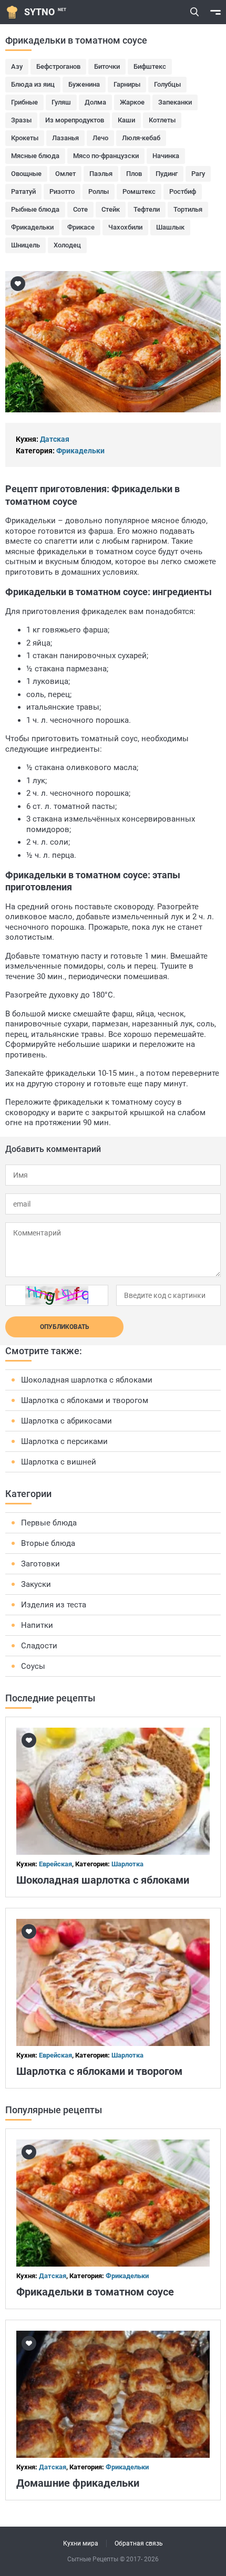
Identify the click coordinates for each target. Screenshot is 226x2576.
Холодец (67, 245)
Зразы (21, 120)
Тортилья (188, 209)
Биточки (107, 66)
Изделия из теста (54, 1605)
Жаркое (132, 102)
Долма (95, 102)
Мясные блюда (35, 156)
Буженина (84, 84)
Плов (134, 174)
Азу (17, 66)
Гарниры (127, 84)
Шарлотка (127, 1864)
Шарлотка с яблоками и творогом (85, 1400)
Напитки (37, 1625)
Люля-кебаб (141, 138)
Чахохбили (125, 227)
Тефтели (147, 209)
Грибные (24, 102)
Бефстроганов (58, 66)
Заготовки (40, 1564)
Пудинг (167, 174)
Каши (126, 120)
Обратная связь (139, 2543)
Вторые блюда (48, 1543)
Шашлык (170, 227)
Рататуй (23, 191)
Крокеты (25, 138)
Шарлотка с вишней (59, 1462)
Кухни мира (81, 2543)
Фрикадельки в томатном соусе (95, 2292)
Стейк (111, 209)
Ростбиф (183, 191)
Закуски (36, 1584)
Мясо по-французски (106, 156)
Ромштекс (139, 191)
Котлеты (162, 120)
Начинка (166, 156)
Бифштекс (150, 66)
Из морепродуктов (75, 120)
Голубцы (167, 84)
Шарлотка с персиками (64, 1441)
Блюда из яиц (33, 84)
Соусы (33, 1666)
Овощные (26, 174)
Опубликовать (65, 1327)
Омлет (65, 174)
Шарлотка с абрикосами (66, 1421)
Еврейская (55, 1864)
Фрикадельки (32, 227)
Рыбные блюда (35, 209)
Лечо (100, 138)
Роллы (99, 191)
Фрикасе (81, 227)
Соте (80, 209)
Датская (55, 439)
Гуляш (61, 102)
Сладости (39, 1646)
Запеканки (175, 102)
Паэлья (101, 174)
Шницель (25, 245)
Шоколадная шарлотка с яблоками (87, 1380)
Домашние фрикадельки (78, 2483)
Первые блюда (49, 1523)
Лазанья (65, 138)
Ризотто (62, 191)
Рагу (198, 174)
